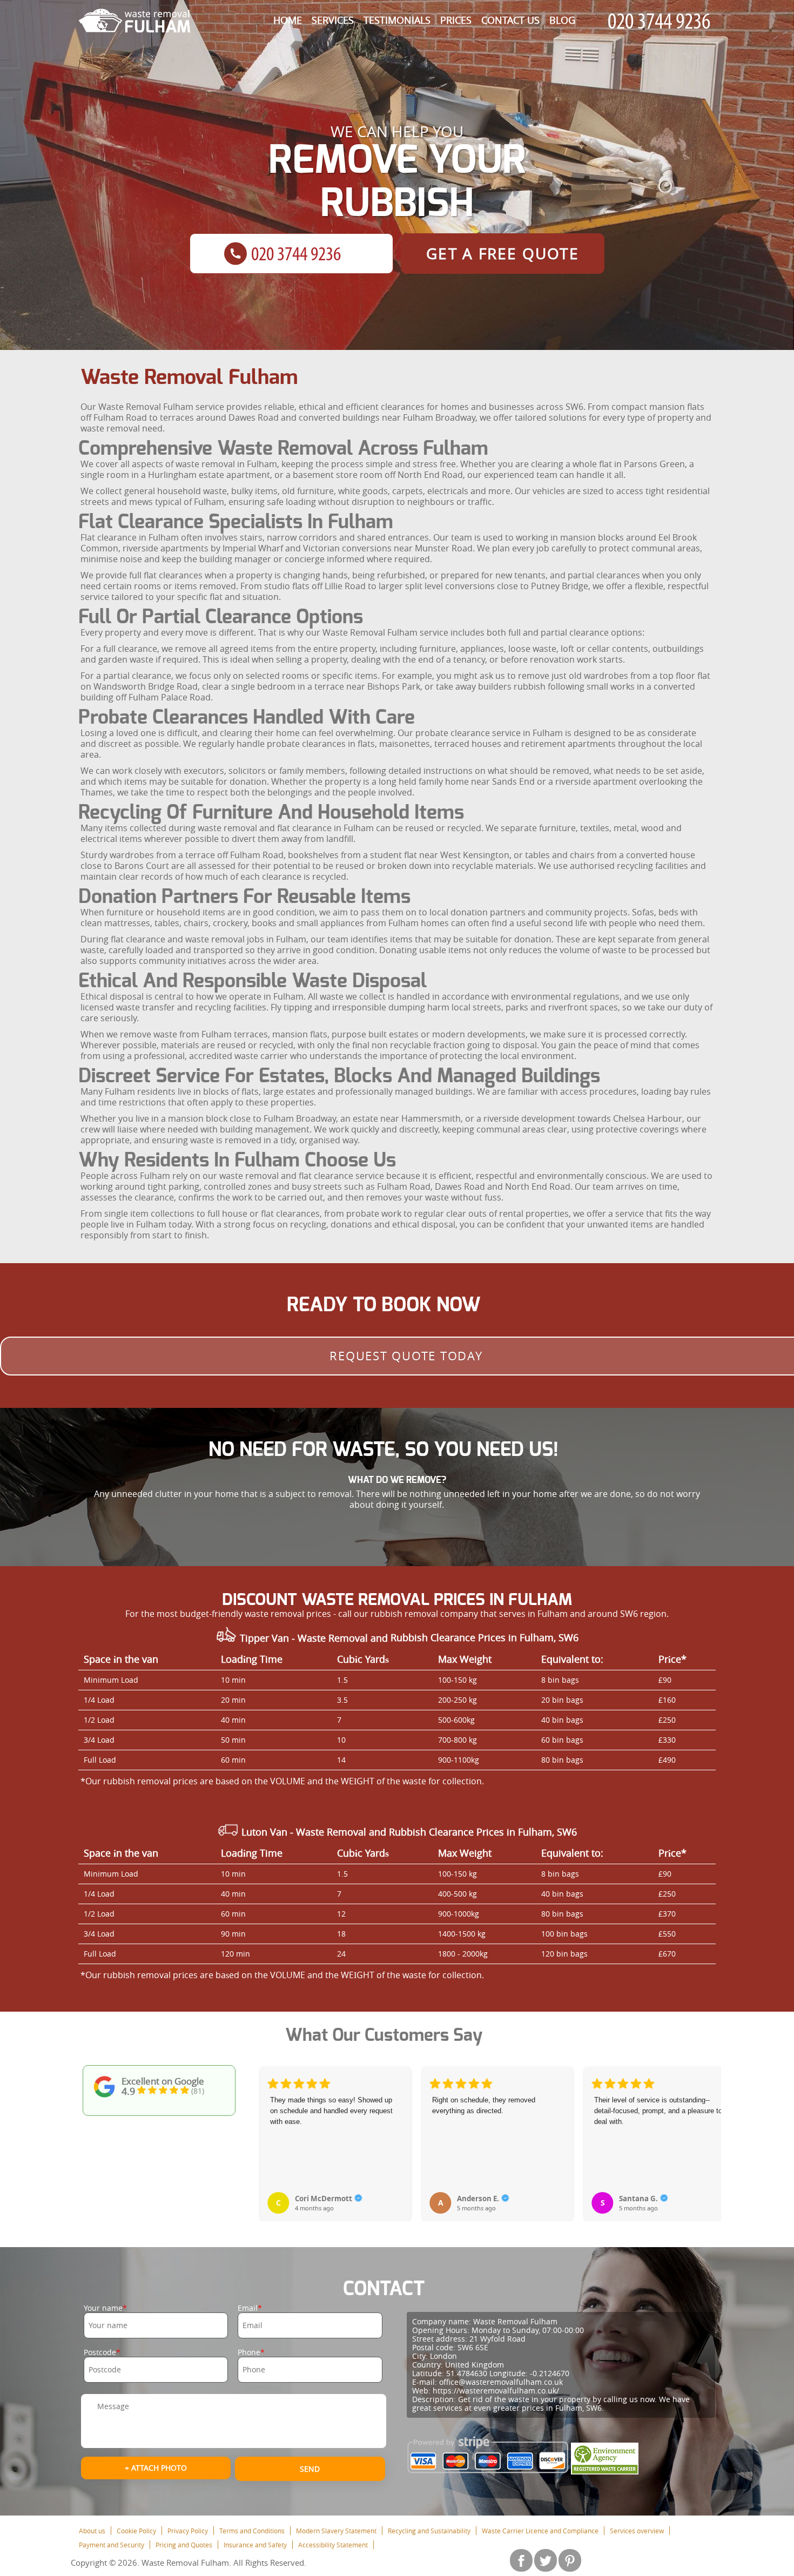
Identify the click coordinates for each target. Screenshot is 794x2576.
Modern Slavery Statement (336, 2531)
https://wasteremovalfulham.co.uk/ (496, 2390)
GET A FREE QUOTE (503, 254)
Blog (562, 20)
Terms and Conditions (252, 2531)
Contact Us (510, 20)
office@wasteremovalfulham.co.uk (501, 2382)
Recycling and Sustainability (429, 2531)
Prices (456, 20)
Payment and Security (112, 2545)
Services (333, 20)
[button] (269, 2132)
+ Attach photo (156, 2468)
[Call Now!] (662, 21)
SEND (310, 2469)
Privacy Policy (188, 2531)
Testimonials (397, 20)
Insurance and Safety (255, 2545)
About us (92, 2531)
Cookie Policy (136, 2531)
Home (288, 20)
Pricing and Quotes (184, 2545)
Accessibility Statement (333, 2545)
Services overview (637, 2531)
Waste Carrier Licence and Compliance (540, 2531)
